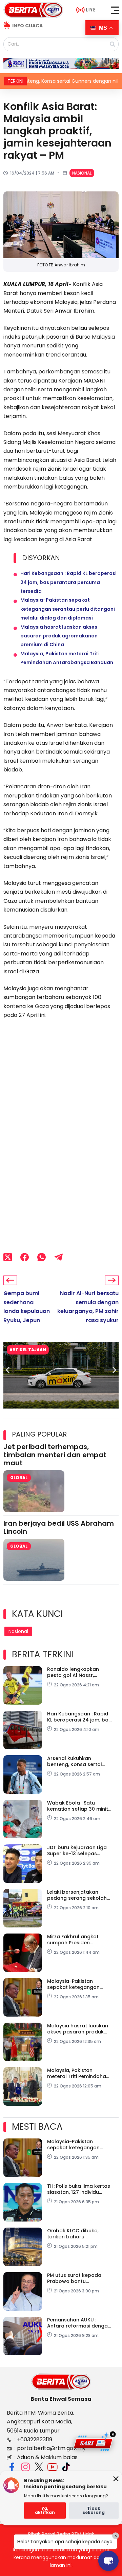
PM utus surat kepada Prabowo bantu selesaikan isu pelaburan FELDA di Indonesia (78, 2278)
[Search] (113, 44)
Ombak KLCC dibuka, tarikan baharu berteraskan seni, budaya (79, 2234)
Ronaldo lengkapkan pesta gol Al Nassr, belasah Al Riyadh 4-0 (75, 1672)
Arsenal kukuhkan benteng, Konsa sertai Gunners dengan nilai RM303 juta (74, 1761)
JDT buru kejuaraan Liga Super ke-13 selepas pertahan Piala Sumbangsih (77, 1850)
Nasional (82, 173)
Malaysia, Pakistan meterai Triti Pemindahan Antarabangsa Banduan (78, 2073)
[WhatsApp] (42, 1257)
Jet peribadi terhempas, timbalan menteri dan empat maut (55, 1455)
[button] (115, 10)
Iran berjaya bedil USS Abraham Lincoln (59, 1527)
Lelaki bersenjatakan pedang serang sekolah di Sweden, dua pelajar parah (77, 1895)
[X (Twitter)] (8, 1257)
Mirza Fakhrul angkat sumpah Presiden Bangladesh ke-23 (73, 1940)
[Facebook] (25, 1257)
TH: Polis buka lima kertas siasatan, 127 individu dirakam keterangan (79, 2189)
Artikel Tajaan (28, 1350)
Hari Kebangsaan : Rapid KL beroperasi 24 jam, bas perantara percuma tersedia (68, 582)
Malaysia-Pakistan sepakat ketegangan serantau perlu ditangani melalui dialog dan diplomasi (68, 609)
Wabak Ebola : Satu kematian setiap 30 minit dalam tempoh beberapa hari (79, 1806)
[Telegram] (58, 1257)
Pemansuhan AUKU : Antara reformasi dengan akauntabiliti (79, 2323)
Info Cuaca (27, 26)
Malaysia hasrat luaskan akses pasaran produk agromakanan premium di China (59, 636)
